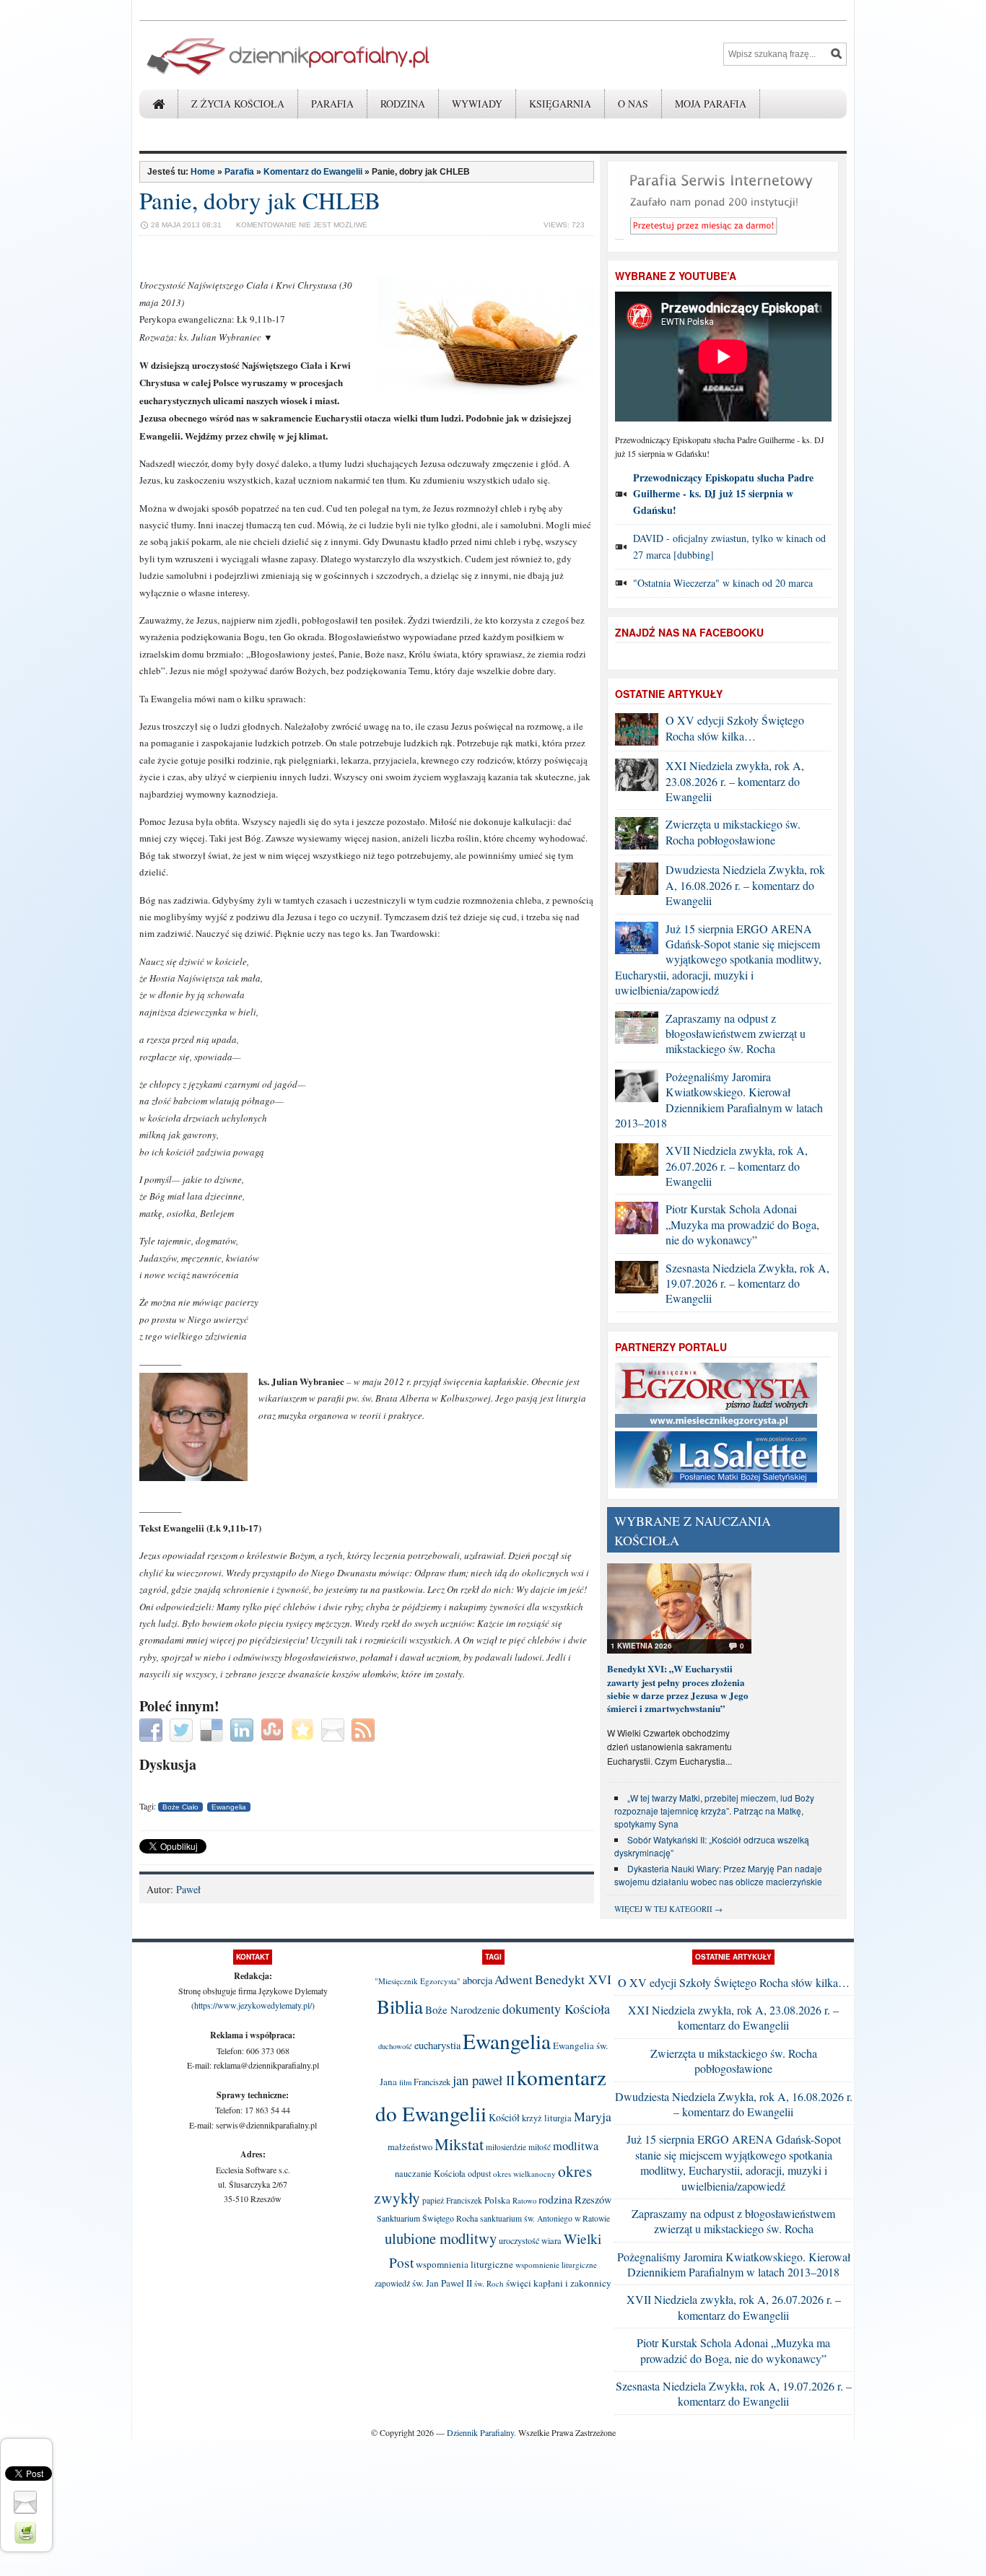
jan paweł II (484, 2080)
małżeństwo (410, 2147)
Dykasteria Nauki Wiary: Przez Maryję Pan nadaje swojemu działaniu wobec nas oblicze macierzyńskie (718, 1875)
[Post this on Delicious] (213, 1728)
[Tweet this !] (183, 1728)
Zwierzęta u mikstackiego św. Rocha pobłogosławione (733, 831)
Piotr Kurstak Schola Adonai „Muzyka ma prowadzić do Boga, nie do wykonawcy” (742, 1224)
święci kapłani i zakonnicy (559, 2283)
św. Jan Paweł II (442, 2283)
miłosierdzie (506, 2147)
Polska (497, 2200)
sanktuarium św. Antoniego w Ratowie (545, 2218)
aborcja (477, 1980)
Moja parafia (711, 104)
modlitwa (576, 2146)
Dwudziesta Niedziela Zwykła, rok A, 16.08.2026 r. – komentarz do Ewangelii (745, 885)
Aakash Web (22, 2572)
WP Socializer (22, 2567)
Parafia (332, 104)
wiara (551, 2241)
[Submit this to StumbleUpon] (274, 1728)
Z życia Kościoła (238, 104)
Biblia (400, 2007)
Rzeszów (593, 2200)
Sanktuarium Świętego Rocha (427, 2218)
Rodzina (403, 104)
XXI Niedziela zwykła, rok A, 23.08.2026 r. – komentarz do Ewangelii (735, 781)
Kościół (504, 2117)
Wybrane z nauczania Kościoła (693, 1531)
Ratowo (524, 2201)
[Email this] (335, 1728)
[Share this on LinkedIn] (244, 1728)
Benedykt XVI (573, 1979)
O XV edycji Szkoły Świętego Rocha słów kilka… (735, 728)
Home (203, 172)
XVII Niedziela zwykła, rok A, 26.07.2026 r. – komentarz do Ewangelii (737, 1166)
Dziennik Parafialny (480, 2432)
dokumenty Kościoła (556, 2009)
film (405, 2082)
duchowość (395, 2046)
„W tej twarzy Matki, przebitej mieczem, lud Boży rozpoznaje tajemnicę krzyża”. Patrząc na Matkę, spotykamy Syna (714, 1811)
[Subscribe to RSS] (365, 1728)
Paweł (188, 1889)
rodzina (555, 2199)
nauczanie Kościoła (430, 2174)
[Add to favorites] (304, 1728)
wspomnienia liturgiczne (464, 2264)
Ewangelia (229, 1807)
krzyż (532, 2118)
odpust (479, 2173)
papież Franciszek (452, 2200)
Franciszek (432, 2082)
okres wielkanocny (524, 2174)
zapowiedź (392, 2283)
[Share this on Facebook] (153, 1728)
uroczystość (519, 2240)
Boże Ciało (180, 1807)
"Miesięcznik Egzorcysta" (418, 1981)
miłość (540, 2147)
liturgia (558, 2118)
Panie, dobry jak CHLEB (260, 200)
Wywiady (477, 104)
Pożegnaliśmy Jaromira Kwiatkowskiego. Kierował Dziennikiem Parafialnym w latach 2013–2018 (719, 1100)
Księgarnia (560, 104)
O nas (633, 104)
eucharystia (437, 2045)
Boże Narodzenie (463, 2009)
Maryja (593, 2116)
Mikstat (459, 2144)
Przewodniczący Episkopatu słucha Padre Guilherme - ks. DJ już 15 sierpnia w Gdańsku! (723, 494)
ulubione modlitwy (441, 2238)
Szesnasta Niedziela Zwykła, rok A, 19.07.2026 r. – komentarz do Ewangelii (747, 1283)
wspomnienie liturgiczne (556, 2265)
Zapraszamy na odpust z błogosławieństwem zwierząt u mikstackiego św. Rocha (736, 1034)
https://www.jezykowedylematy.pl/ (253, 2005)
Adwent (514, 1979)
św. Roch (489, 2283)
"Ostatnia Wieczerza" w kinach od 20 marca (723, 583)
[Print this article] (27, 2531)
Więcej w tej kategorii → (668, 1909)
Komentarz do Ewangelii (313, 172)
